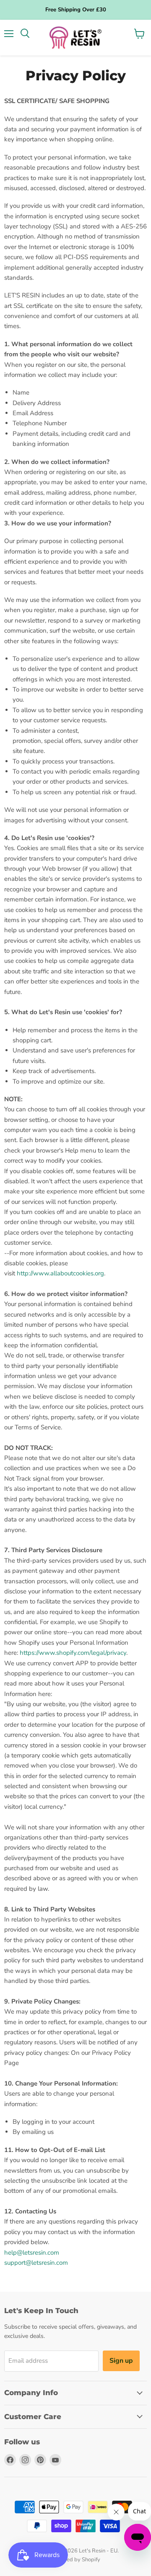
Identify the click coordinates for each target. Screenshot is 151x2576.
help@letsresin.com (32, 2253)
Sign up (121, 2361)
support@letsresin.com (36, 2263)
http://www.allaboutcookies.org (60, 1273)
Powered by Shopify (75, 2560)
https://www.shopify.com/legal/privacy (73, 1653)
